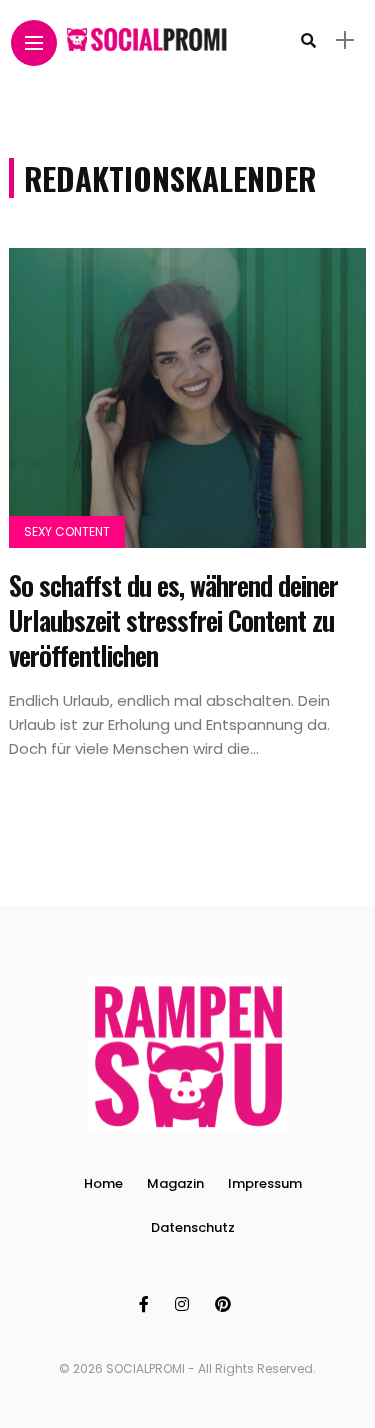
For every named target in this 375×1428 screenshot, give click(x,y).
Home (103, 1183)
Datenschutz (193, 1227)
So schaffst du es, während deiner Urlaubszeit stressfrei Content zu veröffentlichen (173, 620)
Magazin (175, 1183)
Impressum (265, 1183)
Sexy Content (67, 531)
